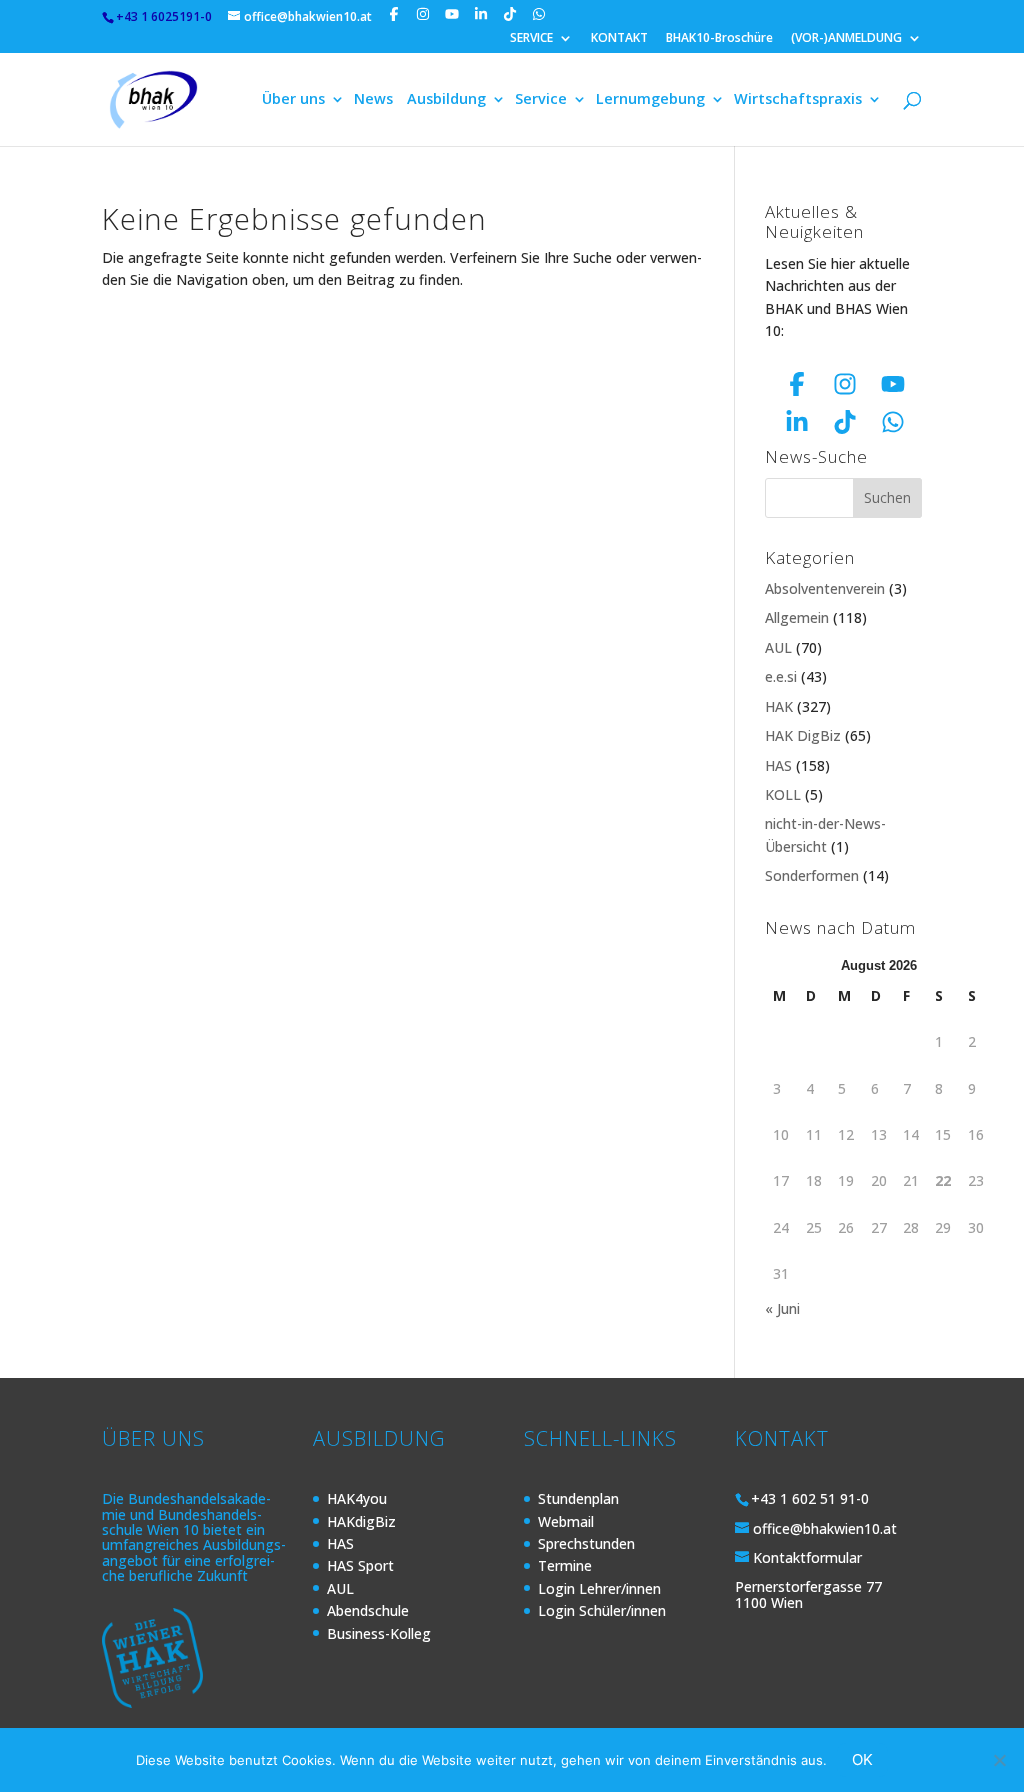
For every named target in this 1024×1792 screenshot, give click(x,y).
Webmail (566, 1521)
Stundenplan (578, 1498)
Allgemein (797, 617)
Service (541, 100)
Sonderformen (812, 875)
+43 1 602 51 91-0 (810, 1498)
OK (862, 1759)
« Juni (782, 1308)
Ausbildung (446, 100)
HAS (778, 765)
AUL (778, 647)
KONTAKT (619, 39)
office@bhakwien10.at (825, 1528)
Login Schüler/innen (602, 1610)
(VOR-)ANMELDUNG (846, 39)
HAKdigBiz (361, 1521)
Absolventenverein (825, 588)
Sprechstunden (586, 1543)
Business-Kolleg (379, 1633)
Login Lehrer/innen (599, 1588)
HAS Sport (360, 1565)
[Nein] (999, 1760)
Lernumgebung (650, 100)
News (373, 100)
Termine (565, 1565)
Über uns (293, 100)
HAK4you (357, 1498)
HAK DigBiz (803, 735)
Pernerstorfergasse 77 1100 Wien (808, 1594)
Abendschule (368, 1610)
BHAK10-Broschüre (719, 39)
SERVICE (531, 39)
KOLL (783, 794)
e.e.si (781, 676)
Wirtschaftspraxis (798, 100)
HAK (779, 706)
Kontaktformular (807, 1557)
